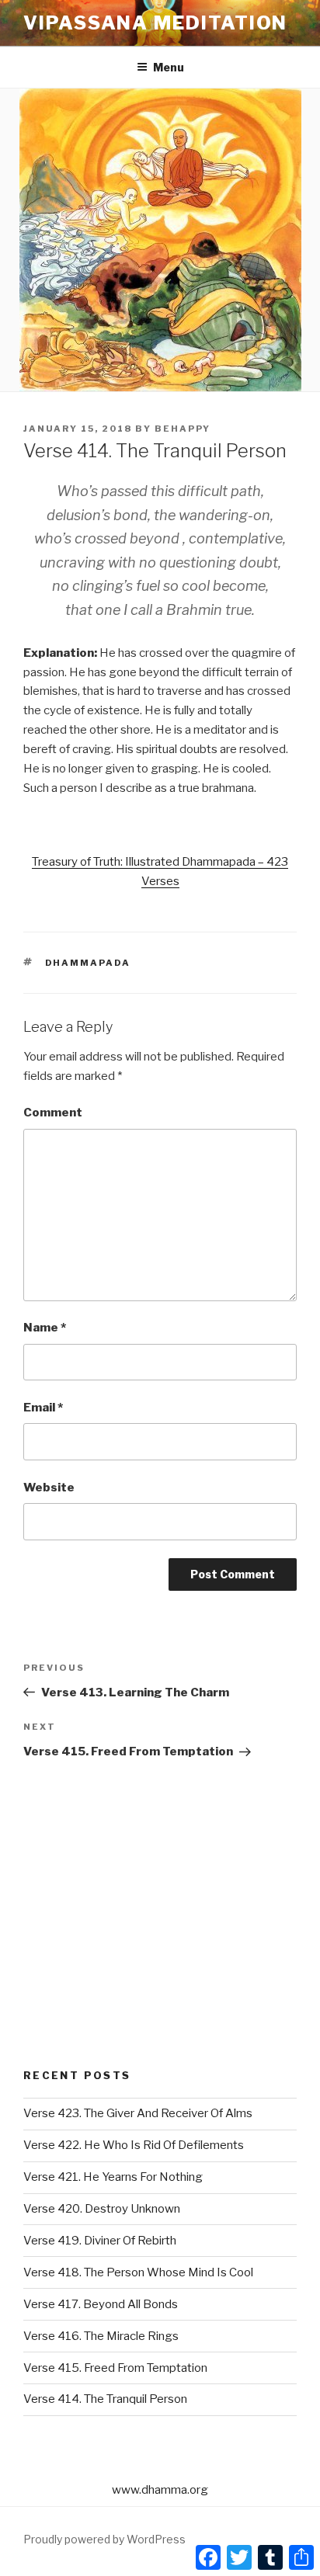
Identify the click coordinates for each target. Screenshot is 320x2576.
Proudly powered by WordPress (104, 2539)
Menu (169, 67)
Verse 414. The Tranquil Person (105, 2399)
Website (49, 1488)
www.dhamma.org (160, 2490)
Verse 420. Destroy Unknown (102, 2209)
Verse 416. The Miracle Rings (101, 2336)
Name (45, 1328)
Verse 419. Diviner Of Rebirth (100, 2241)
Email (43, 1408)
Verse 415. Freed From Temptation (115, 2368)
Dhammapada (88, 963)
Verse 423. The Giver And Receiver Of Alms (138, 2113)
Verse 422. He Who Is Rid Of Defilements (134, 2145)
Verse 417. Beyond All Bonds (101, 2304)
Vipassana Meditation (155, 23)
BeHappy (183, 429)
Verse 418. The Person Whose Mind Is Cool (138, 2272)
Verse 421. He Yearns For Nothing (113, 2177)
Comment (53, 1113)
